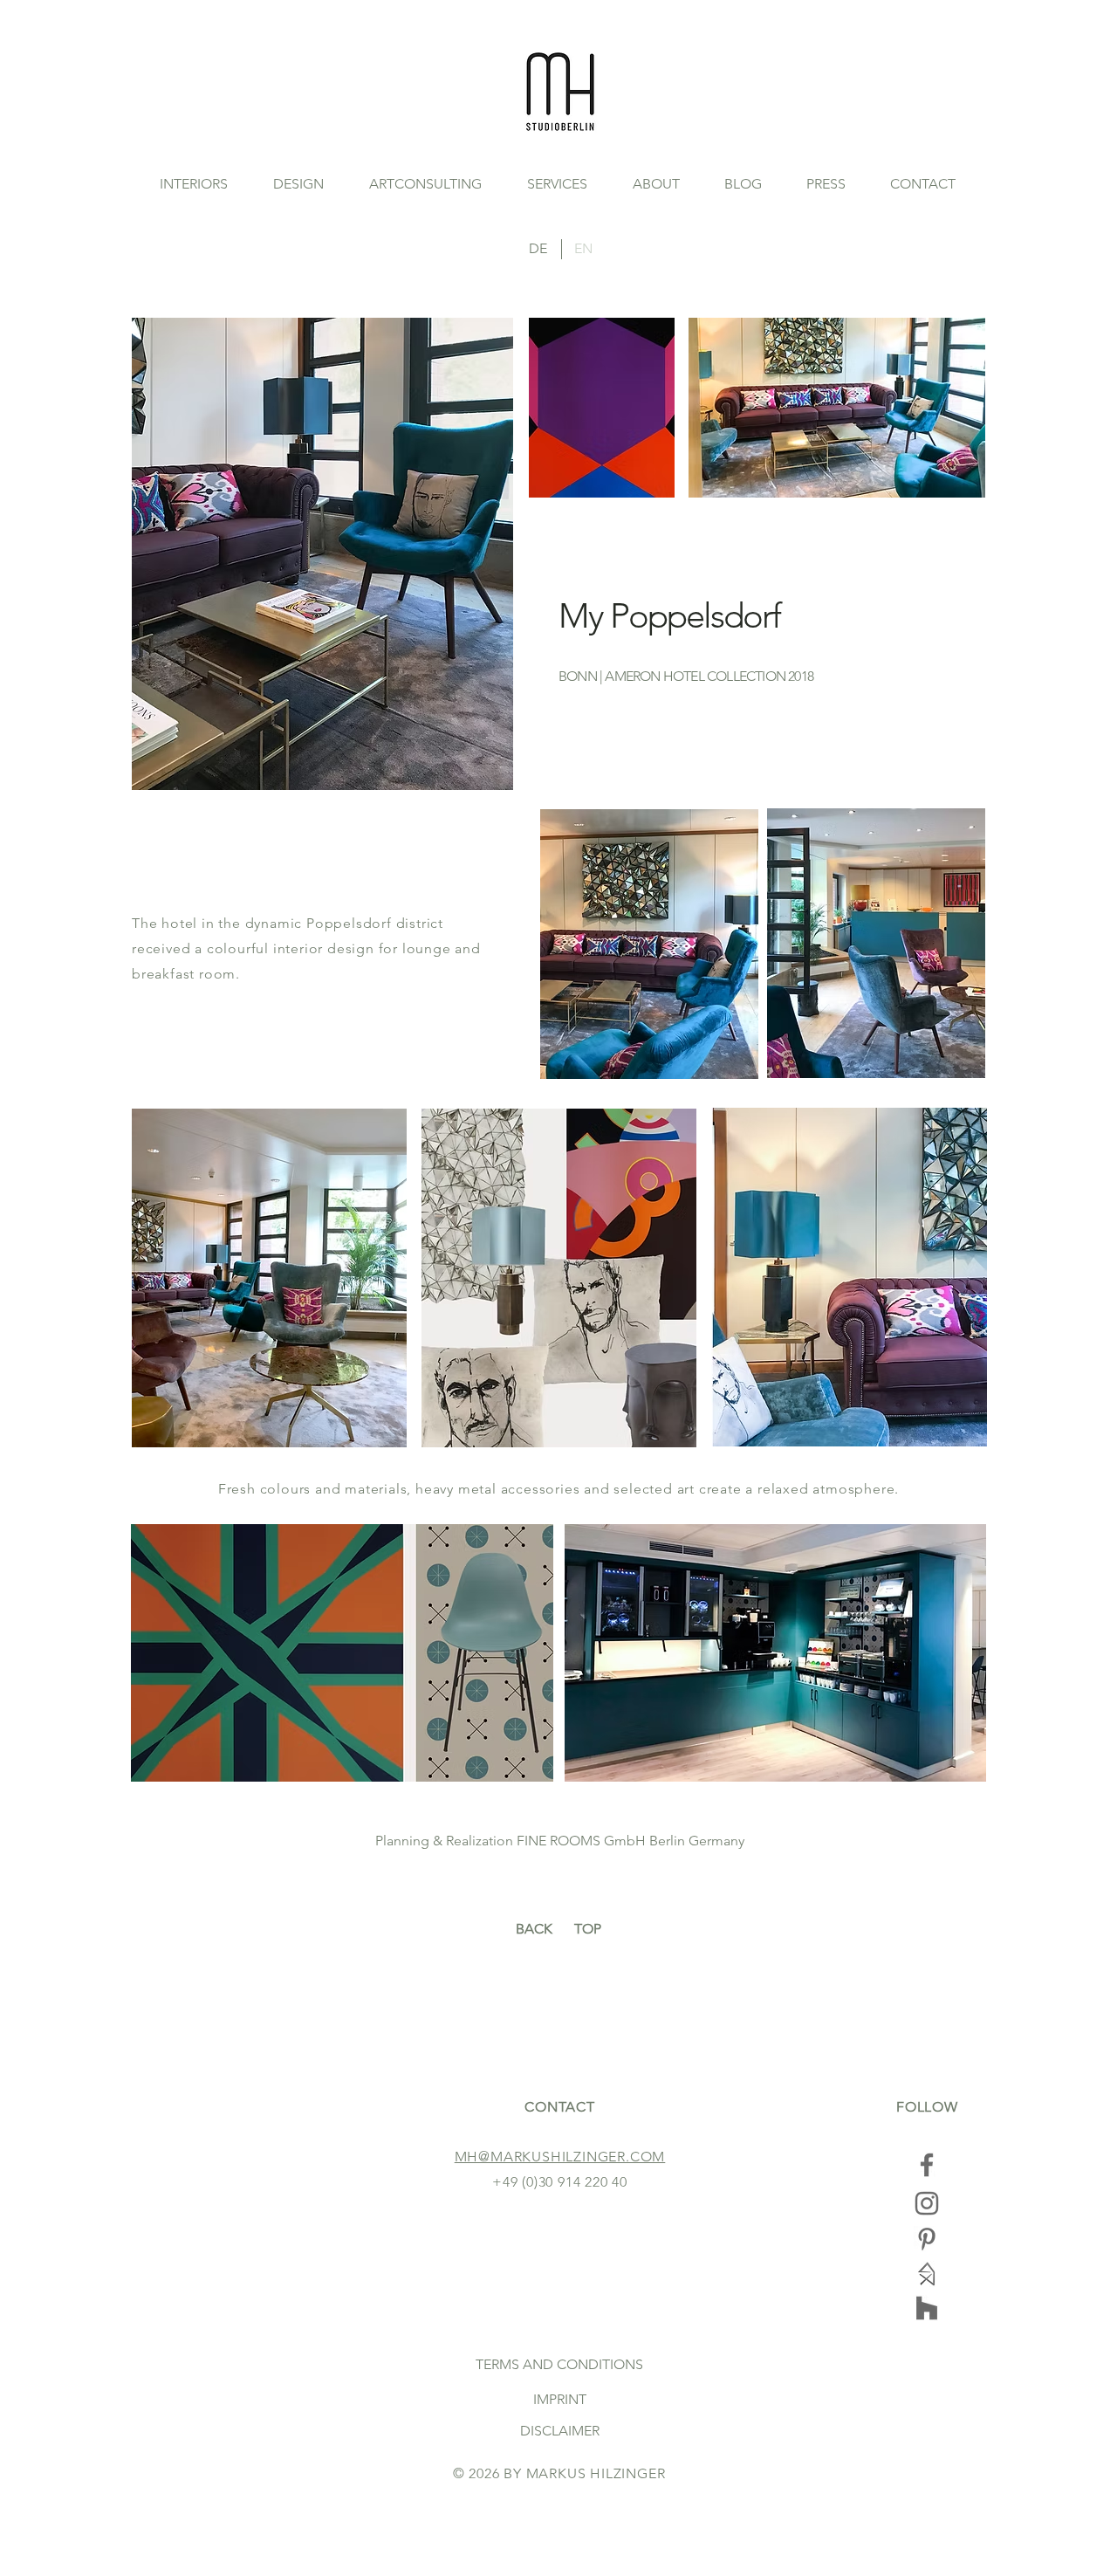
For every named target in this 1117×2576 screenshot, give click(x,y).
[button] (298, 184)
